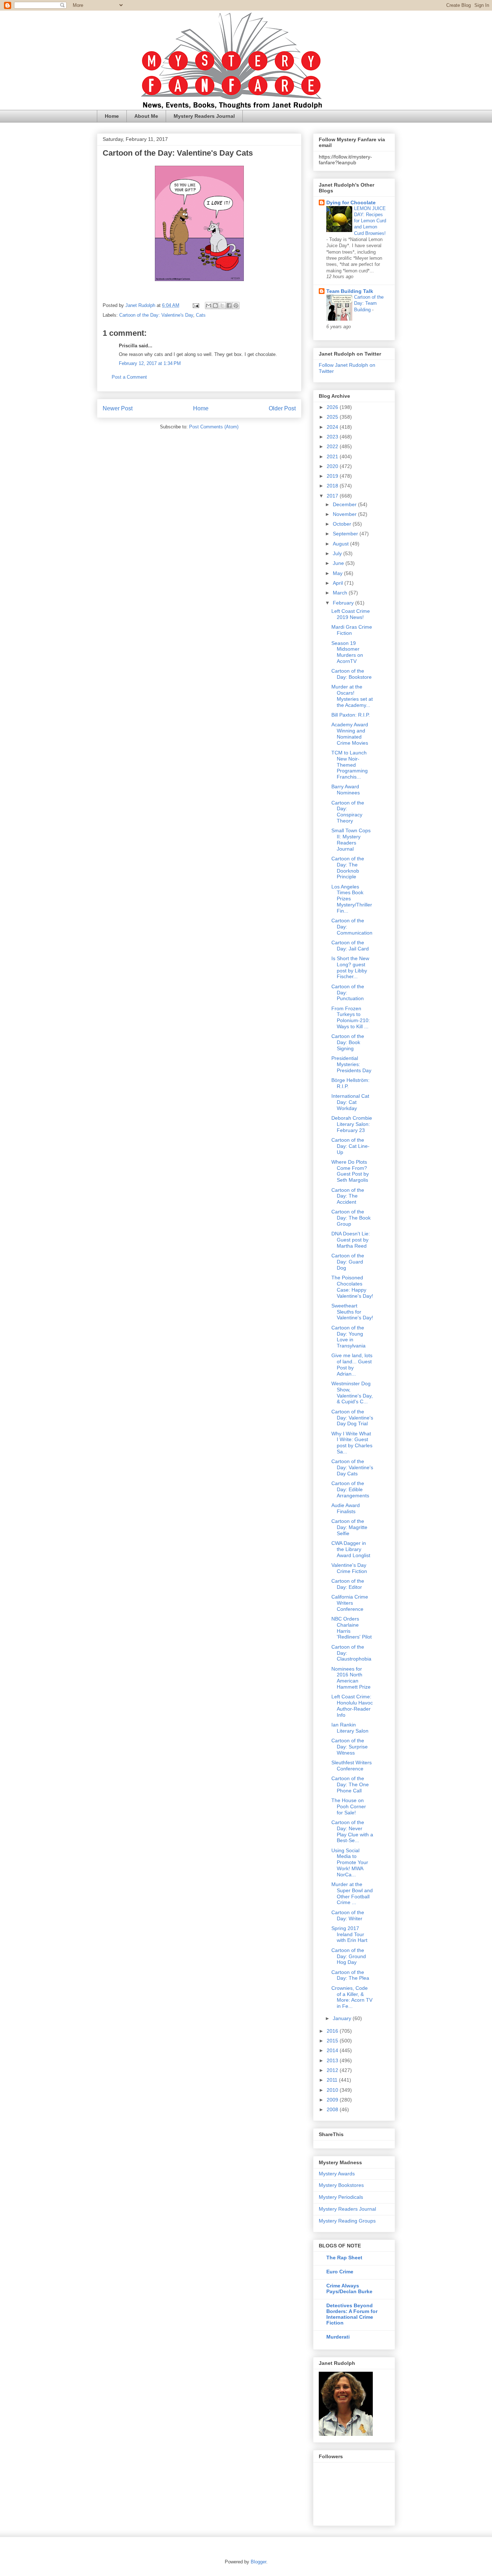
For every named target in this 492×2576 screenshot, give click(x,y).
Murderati (338, 2337)
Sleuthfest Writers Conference (352, 1766)
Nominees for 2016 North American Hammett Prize (351, 1678)
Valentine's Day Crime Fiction (349, 1568)
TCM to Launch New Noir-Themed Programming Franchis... (350, 765)
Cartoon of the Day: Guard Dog (348, 1262)
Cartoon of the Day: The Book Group (351, 1218)
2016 (333, 2031)
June (339, 563)
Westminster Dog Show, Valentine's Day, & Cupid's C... (352, 1392)
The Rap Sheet (344, 2258)
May (338, 573)
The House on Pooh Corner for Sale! (349, 1806)
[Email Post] (195, 305)
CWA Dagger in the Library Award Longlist (351, 1549)
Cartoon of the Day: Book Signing (348, 1042)
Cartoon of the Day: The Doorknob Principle (348, 868)
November (345, 514)
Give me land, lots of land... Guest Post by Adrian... (352, 1364)
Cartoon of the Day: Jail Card (350, 946)
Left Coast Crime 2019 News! (351, 614)
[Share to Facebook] (229, 306)
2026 (333, 407)
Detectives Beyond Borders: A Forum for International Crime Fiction (352, 2314)
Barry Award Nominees (346, 790)
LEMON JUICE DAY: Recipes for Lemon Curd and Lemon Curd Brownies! (370, 221)
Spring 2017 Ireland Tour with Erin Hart (349, 1934)
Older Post (282, 408)
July (338, 553)
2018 (333, 486)
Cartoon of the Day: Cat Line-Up (350, 1146)
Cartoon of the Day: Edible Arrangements (350, 1489)
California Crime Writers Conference (350, 1603)
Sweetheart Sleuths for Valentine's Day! (352, 1312)
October (343, 524)
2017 (333, 496)
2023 (333, 437)
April (339, 583)
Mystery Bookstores (341, 2185)
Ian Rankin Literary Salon (350, 1728)
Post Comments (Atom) (214, 427)
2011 (333, 2080)
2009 (333, 2100)
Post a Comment (129, 377)
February (344, 603)
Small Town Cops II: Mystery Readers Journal (351, 839)
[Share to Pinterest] (236, 306)
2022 (333, 446)
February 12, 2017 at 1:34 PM (150, 363)
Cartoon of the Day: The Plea (350, 1975)
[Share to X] (222, 306)
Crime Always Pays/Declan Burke (349, 2288)
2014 (333, 2050)
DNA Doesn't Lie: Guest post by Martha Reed (351, 1240)
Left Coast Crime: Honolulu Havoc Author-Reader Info (352, 1706)
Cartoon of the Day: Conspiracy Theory (348, 812)
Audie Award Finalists (346, 1508)
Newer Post (118, 408)
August (341, 544)
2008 (333, 2109)
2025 (333, 417)
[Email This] (209, 306)
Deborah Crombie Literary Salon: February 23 (352, 1124)
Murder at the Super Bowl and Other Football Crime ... (352, 1893)
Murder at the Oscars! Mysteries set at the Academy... (352, 696)
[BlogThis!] (215, 306)
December (345, 504)
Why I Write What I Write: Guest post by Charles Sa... (352, 1443)
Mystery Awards (337, 2174)
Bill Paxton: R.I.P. (351, 715)
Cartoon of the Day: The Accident (348, 1196)
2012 (333, 2070)
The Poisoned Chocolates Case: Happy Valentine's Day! (352, 1287)
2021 (333, 456)
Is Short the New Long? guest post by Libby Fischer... (350, 967)
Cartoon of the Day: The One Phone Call (350, 1784)
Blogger (258, 2562)
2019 (333, 476)
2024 (333, 427)
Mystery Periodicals (341, 2197)
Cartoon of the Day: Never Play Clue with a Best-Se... (352, 1831)
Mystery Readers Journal (204, 116)
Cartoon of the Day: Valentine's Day (156, 315)
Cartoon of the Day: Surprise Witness (350, 1747)
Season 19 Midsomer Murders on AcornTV (347, 652)
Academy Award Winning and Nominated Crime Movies (350, 734)
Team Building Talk (350, 291)
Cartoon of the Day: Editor (348, 1584)
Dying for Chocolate (351, 202)
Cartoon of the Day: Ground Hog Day (349, 1956)
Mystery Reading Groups (347, 2221)
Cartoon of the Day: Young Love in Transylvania (348, 1337)
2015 (333, 2041)
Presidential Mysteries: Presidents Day (351, 1064)
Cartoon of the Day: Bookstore (352, 674)
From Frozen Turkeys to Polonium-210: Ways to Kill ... (351, 1017)
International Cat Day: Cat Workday (350, 1102)
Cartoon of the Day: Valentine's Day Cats (352, 1467)
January (343, 2018)
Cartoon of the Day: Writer (348, 1915)
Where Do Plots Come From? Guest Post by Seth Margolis (350, 1171)
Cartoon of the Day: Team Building (369, 303)
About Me (146, 116)
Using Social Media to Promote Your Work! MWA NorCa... (350, 1862)
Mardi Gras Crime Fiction (352, 630)
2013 (333, 2060)
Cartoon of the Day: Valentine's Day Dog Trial (352, 1418)
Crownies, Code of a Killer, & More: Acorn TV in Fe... (352, 1997)
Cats (201, 315)
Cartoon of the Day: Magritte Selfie (349, 1527)
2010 (333, 2090)
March (341, 593)
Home (112, 116)
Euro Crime (340, 2272)
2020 (333, 466)
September (346, 534)
